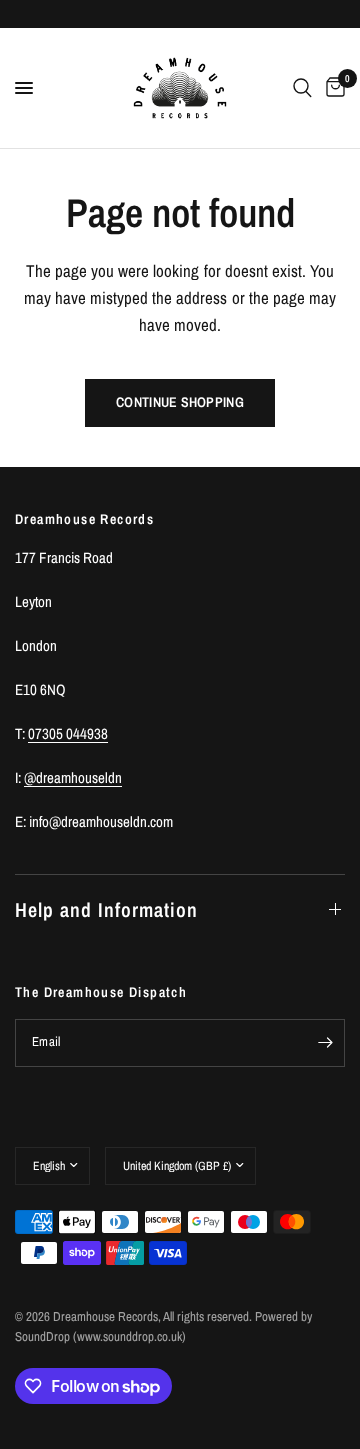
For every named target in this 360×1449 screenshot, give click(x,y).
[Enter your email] (325, 1043)
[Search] (302, 88)
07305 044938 (68, 733)
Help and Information (106, 909)
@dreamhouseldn (73, 777)
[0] (332, 88)
